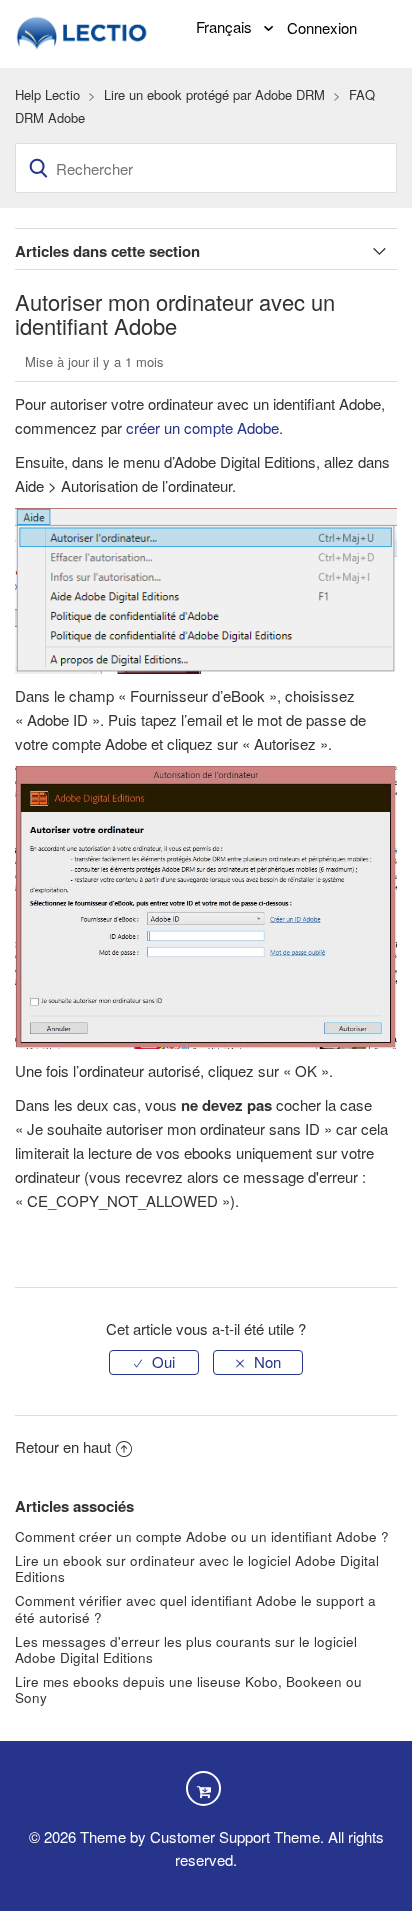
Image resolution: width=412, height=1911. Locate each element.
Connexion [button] (322, 27)
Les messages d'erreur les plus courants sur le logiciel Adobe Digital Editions (186, 1649)
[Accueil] (83, 30)
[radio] (154, 1362)
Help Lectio (47, 94)
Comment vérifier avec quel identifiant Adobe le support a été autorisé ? (195, 1608)
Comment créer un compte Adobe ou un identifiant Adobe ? (202, 1536)
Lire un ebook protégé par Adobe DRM (214, 94)
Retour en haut (63, 1446)
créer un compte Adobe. (204, 427)
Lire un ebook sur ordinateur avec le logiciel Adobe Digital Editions (197, 1568)
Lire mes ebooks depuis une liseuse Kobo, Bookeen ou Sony (188, 1689)
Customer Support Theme (235, 1836)
